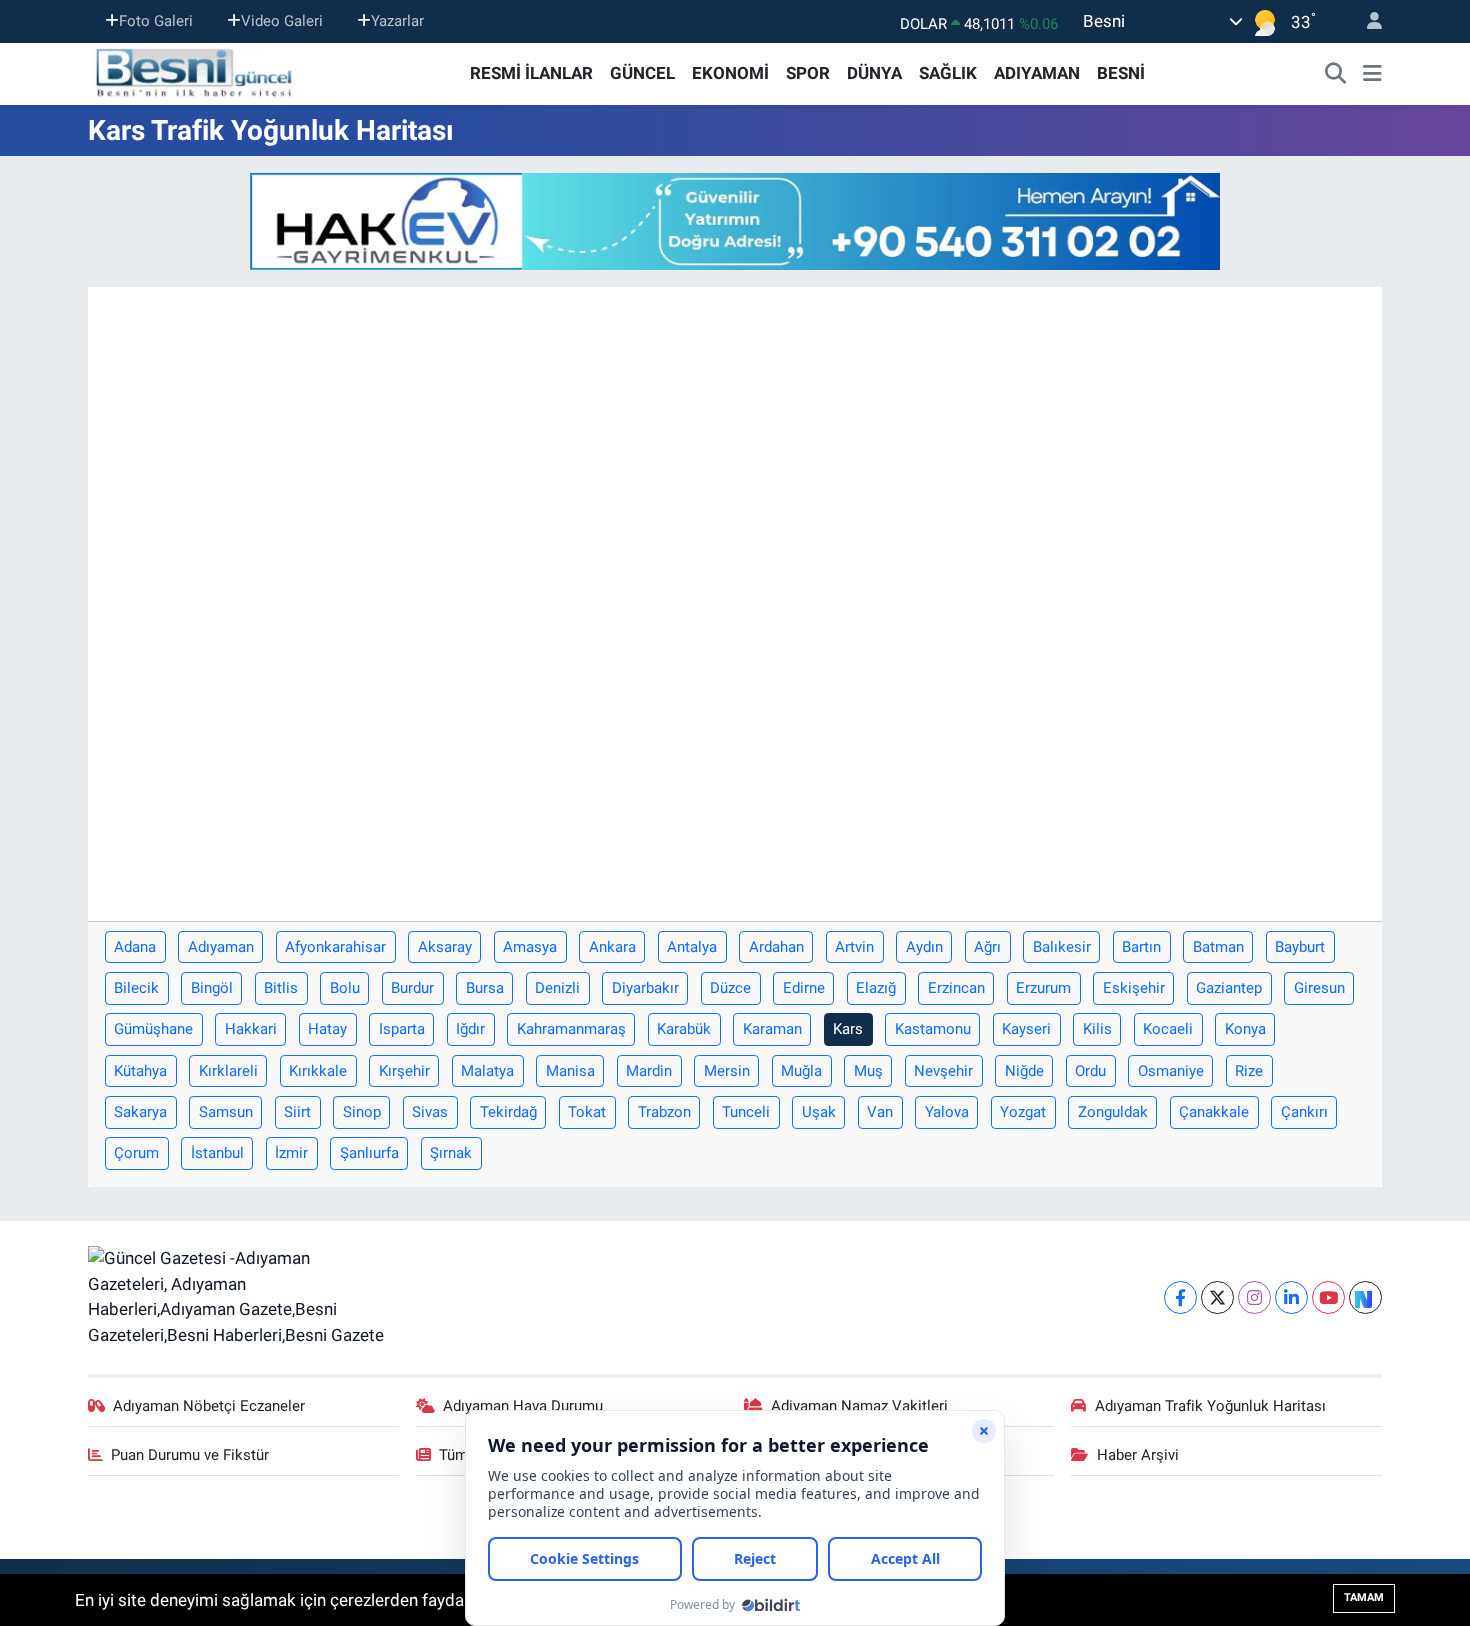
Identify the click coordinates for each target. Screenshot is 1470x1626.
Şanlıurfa (369, 1153)
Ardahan (776, 947)
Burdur (412, 988)
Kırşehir (404, 1071)
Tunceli (746, 1112)
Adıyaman (221, 947)
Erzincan (956, 988)
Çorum (136, 1153)
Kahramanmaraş (571, 1029)
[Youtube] (1328, 1297)
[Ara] (1336, 74)
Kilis (1097, 1029)
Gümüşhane (153, 1029)
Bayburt (1300, 947)
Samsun (226, 1112)
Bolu (345, 988)
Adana (135, 947)
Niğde (1024, 1071)
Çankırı (1304, 1112)
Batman (1218, 947)
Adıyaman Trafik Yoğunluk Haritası (1210, 1406)
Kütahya (140, 1071)
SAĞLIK (948, 73)
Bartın (1141, 947)
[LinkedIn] (1291, 1297)
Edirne (804, 988)
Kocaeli (1168, 1029)
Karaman (772, 1029)
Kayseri (1026, 1029)
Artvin (854, 947)
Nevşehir (943, 1071)
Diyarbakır (645, 988)
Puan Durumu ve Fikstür (190, 1455)
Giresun (1319, 988)
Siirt (297, 1112)
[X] (1217, 1297)
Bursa (485, 988)
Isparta (402, 1029)
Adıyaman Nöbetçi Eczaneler (209, 1406)
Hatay (327, 1029)
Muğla (801, 1071)
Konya (1245, 1029)
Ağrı (987, 947)
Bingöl (212, 988)
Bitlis (281, 988)
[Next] (1365, 1297)
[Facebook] (1180, 1297)
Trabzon (664, 1112)
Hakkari (251, 1029)
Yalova (947, 1112)
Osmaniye (1171, 1071)
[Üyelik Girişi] (1366, 21)
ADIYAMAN (1037, 73)
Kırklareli (228, 1071)
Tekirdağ (508, 1112)
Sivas (430, 1112)
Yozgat (1023, 1112)
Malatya (487, 1071)
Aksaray (445, 947)
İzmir (291, 1153)
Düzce (730, 988)
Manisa (570, 1071)
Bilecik (136, 988)
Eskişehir (1134, 988)
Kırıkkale (318, 1071)
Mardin (649, 1071)
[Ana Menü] (1372, 74)
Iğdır (470, 1029)
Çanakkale (1214, 1112)
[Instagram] (1254, 1297)
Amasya (530, 947)
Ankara (612, 947)
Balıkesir (1062, 947)
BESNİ (1121, 73)
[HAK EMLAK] (735, 221)
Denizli (557, 988)
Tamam (1364, 1597)
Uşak (819, 1112)
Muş (868, 1071)
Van (880, 1112)
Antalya (692, 947)
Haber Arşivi (1138, 1455)
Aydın (924, 947)
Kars (848, 1029)
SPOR (808, 73)
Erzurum (1043, 988)
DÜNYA (874, 73)
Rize (1249, 1071)
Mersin (727, 1071)
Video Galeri (282, 21)
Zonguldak (1113, 1112)
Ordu (1090, 1071)
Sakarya (140, 1112)
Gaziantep (1229, 988)
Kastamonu (933, 1029)
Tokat (587, 1112)
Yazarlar (397, 21)
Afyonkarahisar (335, 947)
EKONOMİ (730, 73)
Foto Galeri (156, 21)
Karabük (684, 1029)
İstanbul (217, 1153)
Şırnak (451, 1153)
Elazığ (876, 988)
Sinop (362, 1112)
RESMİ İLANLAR (531, 73)
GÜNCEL (642, 73)
